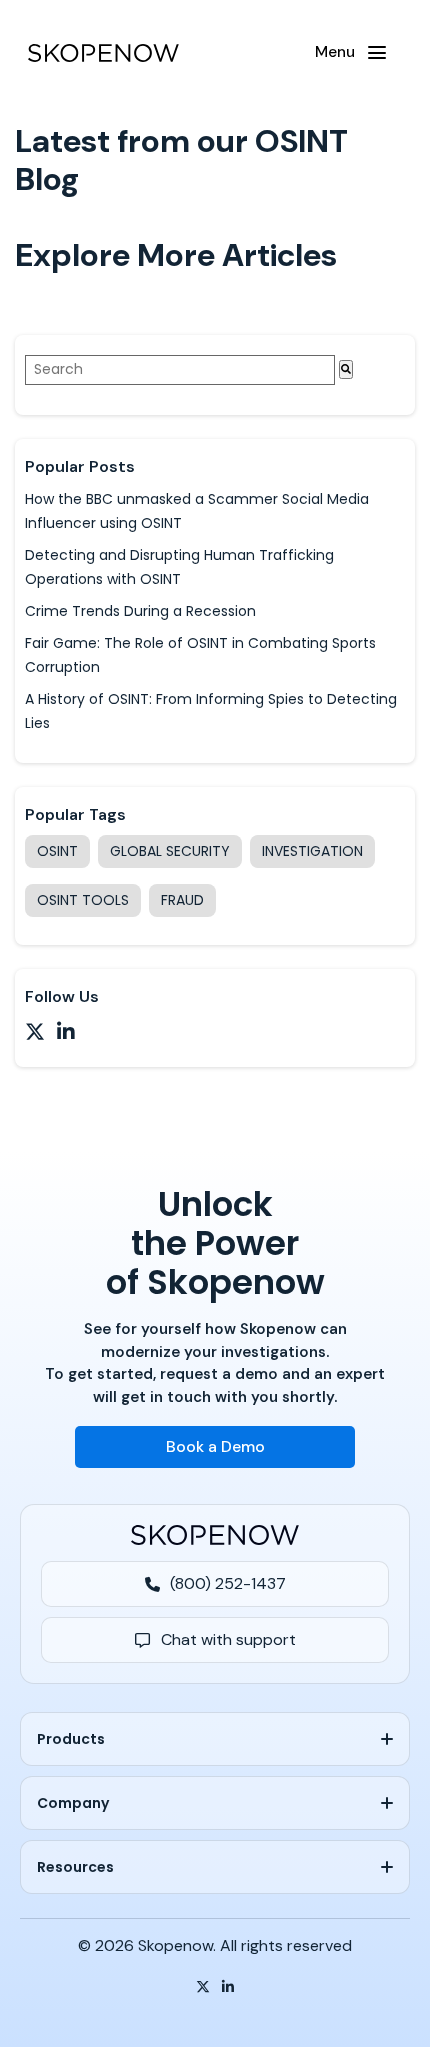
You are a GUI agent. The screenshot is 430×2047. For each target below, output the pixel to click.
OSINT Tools (83, 900)
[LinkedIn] (228, 1987)
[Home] (103, 53)
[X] (203, 1987)
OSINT (57, 851)
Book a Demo (215, 1446)
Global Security (170, 851)
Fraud (182, 900)
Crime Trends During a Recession (140, 611)
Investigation (312, 851)
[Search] (346, 369)
